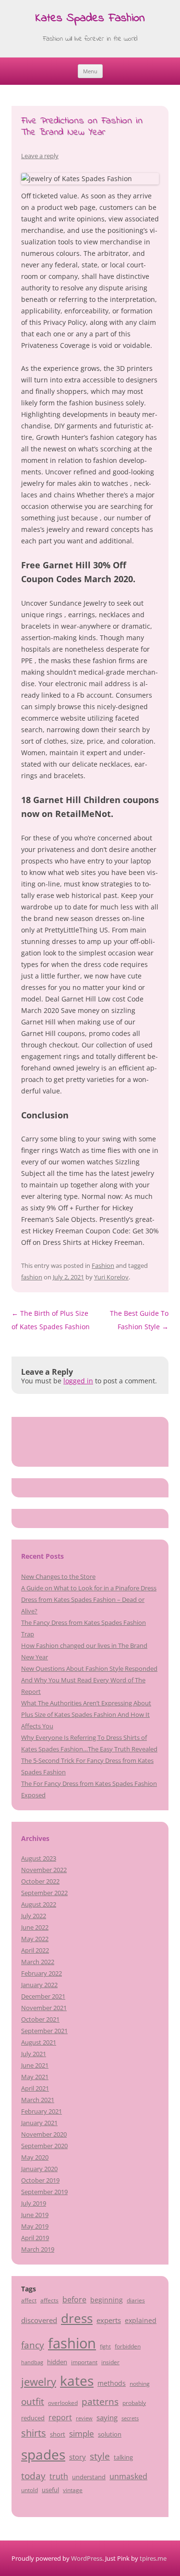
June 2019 (35, 2215)
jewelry (39, 2382)
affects (49, 2300)
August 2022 (39, 1904)
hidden (57, 2362)
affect (29, 2300)
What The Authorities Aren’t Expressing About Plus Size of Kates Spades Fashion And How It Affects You (86, 1714)
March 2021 (38, 2100)
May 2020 (35, 2157)
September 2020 (44, 2146)
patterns (100, 2401)
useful (50, 2490)
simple (82, 2433)
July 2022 (34, 1916)
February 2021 (42, 2111)
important (84, 2362)
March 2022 (38, 1962)
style (100, 2456)
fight (105, 2346)
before (74, 2300)
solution (110, 2434)
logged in (78, 1381)
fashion (32, 1277)
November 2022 (44, 1870)
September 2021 (44, 2031)
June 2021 (35, 2065)
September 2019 (44, 2192)
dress (77, 2318)
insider (110, 2362)
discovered (39, 2320)
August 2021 (39, 2042)
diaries (136, 2300)
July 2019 (34, 2203)
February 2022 (42, 1973)
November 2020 (44, 2134)
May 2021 (35, 2077)
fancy (33, 2345)
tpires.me (153, 2558)
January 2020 (39, 2169)
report (60, 2417)
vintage (73, 2490)
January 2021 (39, 2123)
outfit (33, 2402)
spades (43, 2454)
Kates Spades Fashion (90, 19)
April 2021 (35, 2088)
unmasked (128, 2476)
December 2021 (43, 1996)
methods (112, 2383)
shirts (34, 2433)
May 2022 (35, 1939)
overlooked (63, 2403)
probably (134, 2403)
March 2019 (38, 2249)
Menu (90, 71)
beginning (107, 2300)
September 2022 (44, 1893)
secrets (130, 2418)
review (84, 2418)
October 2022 (40, 1881)
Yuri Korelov (111, 1277)
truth (59, 2476)
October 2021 (40, 2019)
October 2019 (40, 2180)
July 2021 (34, 2054)
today (33, 2476)
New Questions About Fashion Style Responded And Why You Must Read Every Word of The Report (89, 1680)
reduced (33, 2418)
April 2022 (35, 1950)
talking (123, 2457)
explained (141, 2320)
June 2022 (35, 1927)
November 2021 (44, 2008)
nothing (140, 2383)
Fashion (103, 1265)
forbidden (128, 2346)
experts (109, 2320)
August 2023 (39, 1858)
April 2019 (35, 2238)
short (58, 2434)
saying (107, 2417)
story (78, 2457)
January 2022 (39, 1985)
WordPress (87, 2558)
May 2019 (35, 2226)
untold (30, 2490)
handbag (32, 2362)
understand (89, 2477)
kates (77, 2380)
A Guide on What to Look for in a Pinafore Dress (89, 1588)
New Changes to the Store (58, 1576)
